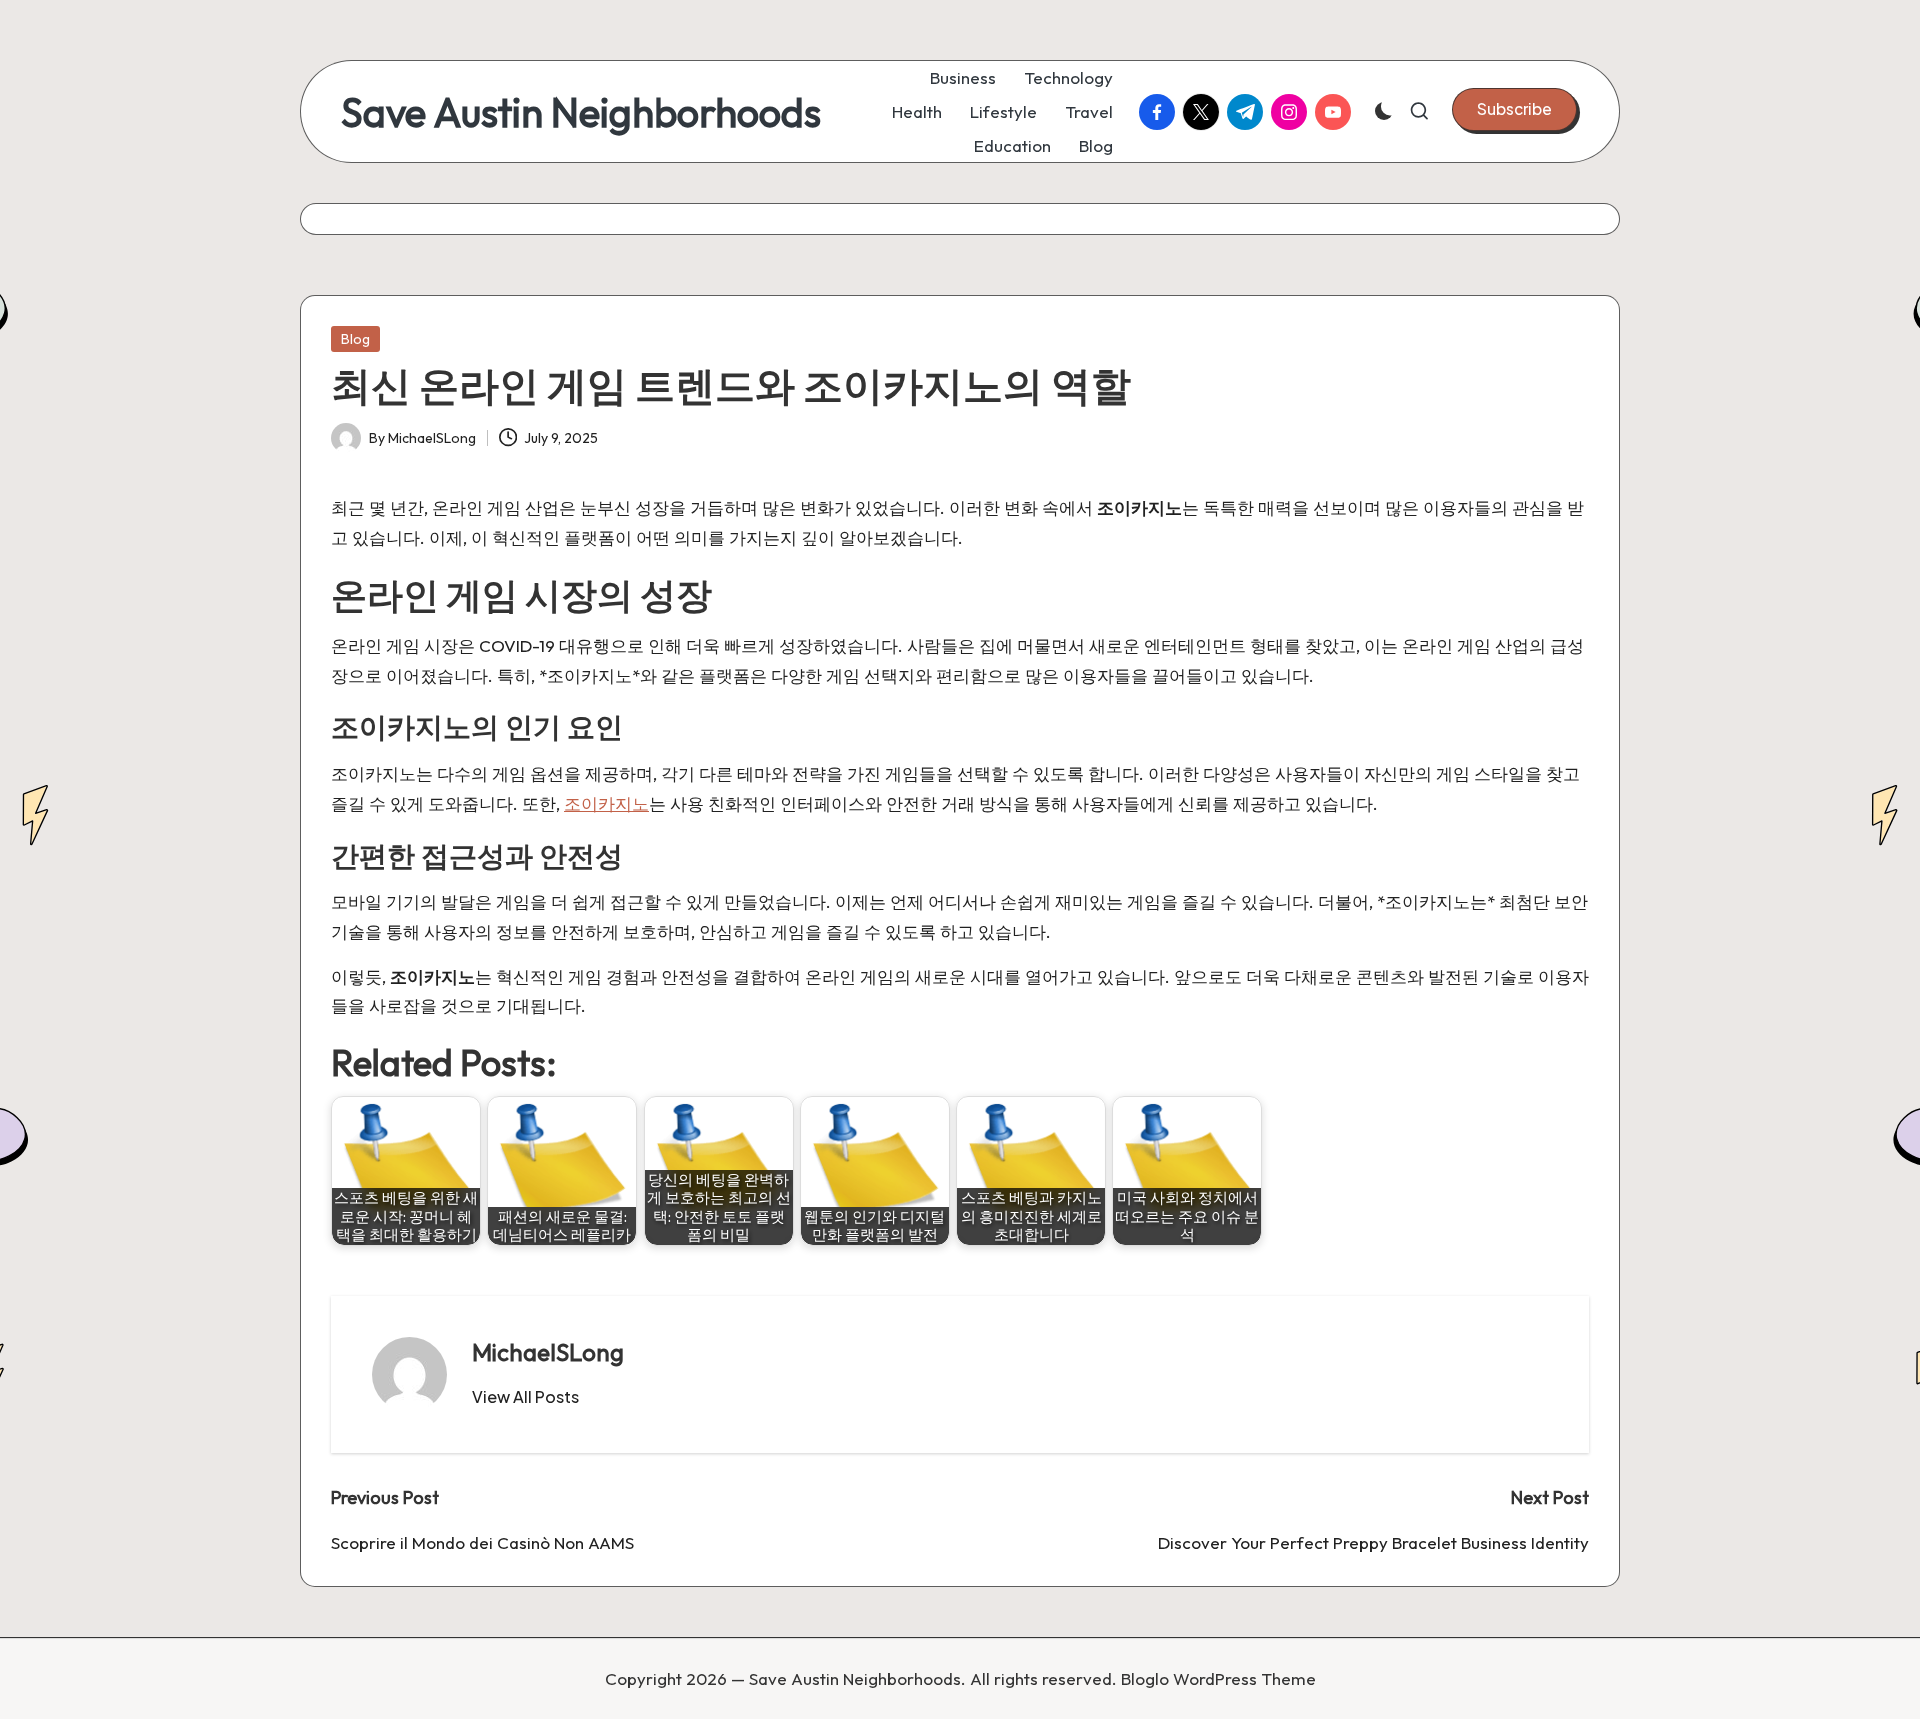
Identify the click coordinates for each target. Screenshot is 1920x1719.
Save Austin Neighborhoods (581, 112)
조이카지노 (606, 803)
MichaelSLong (548, 1352)
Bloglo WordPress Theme (1218, 1678)
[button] (1514, 109)
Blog (355, 339)
